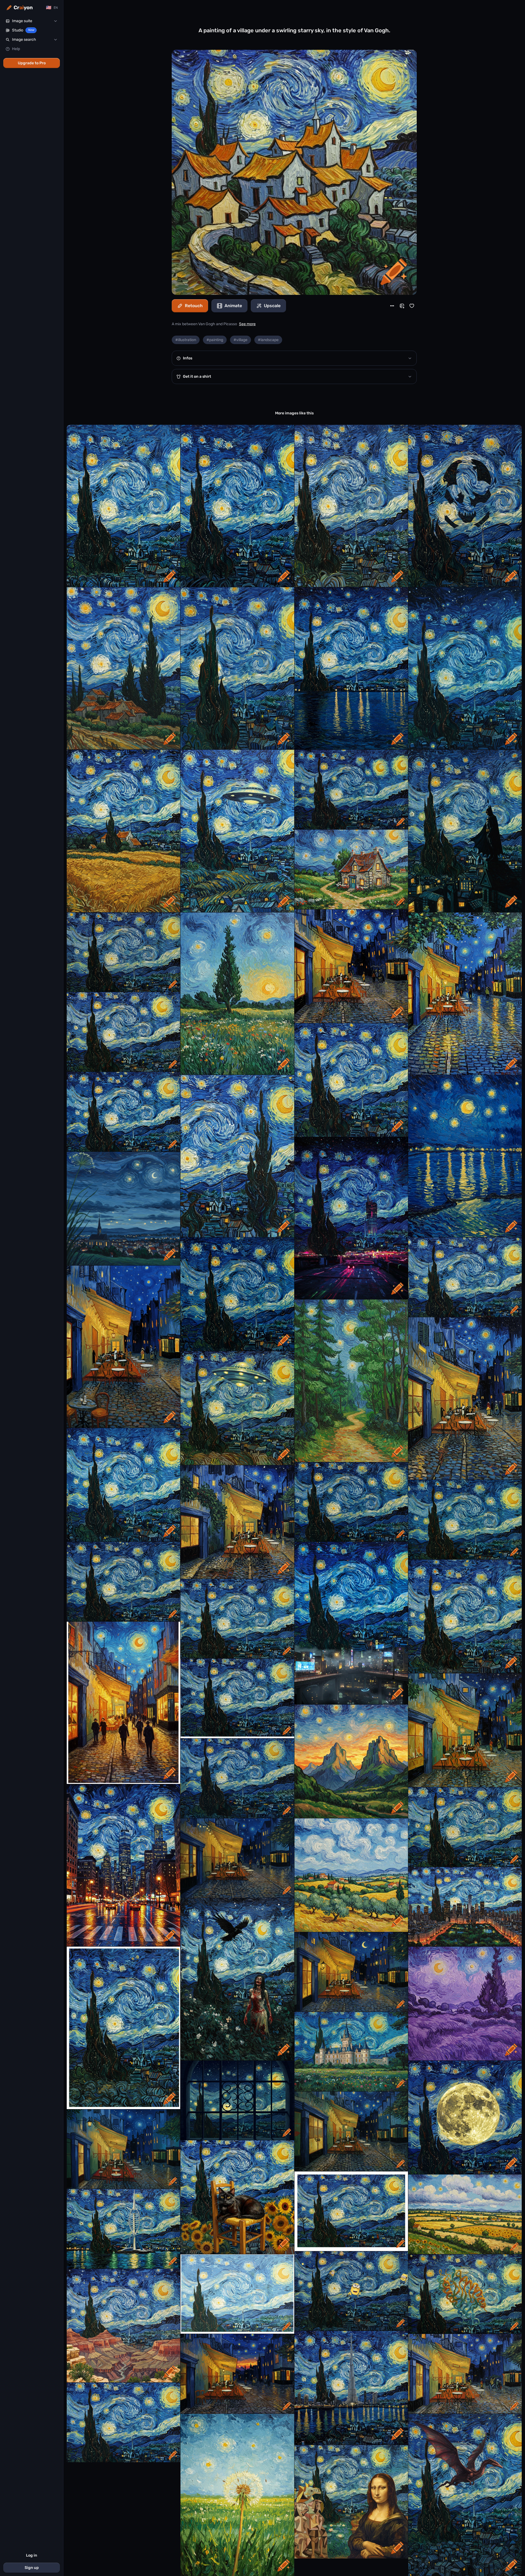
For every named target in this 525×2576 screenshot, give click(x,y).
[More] (392, 306)
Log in (32, 2555)
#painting (215, 340)
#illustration (186, 340)
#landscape (268, 340)
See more (247, 324)
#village (240, 340)
